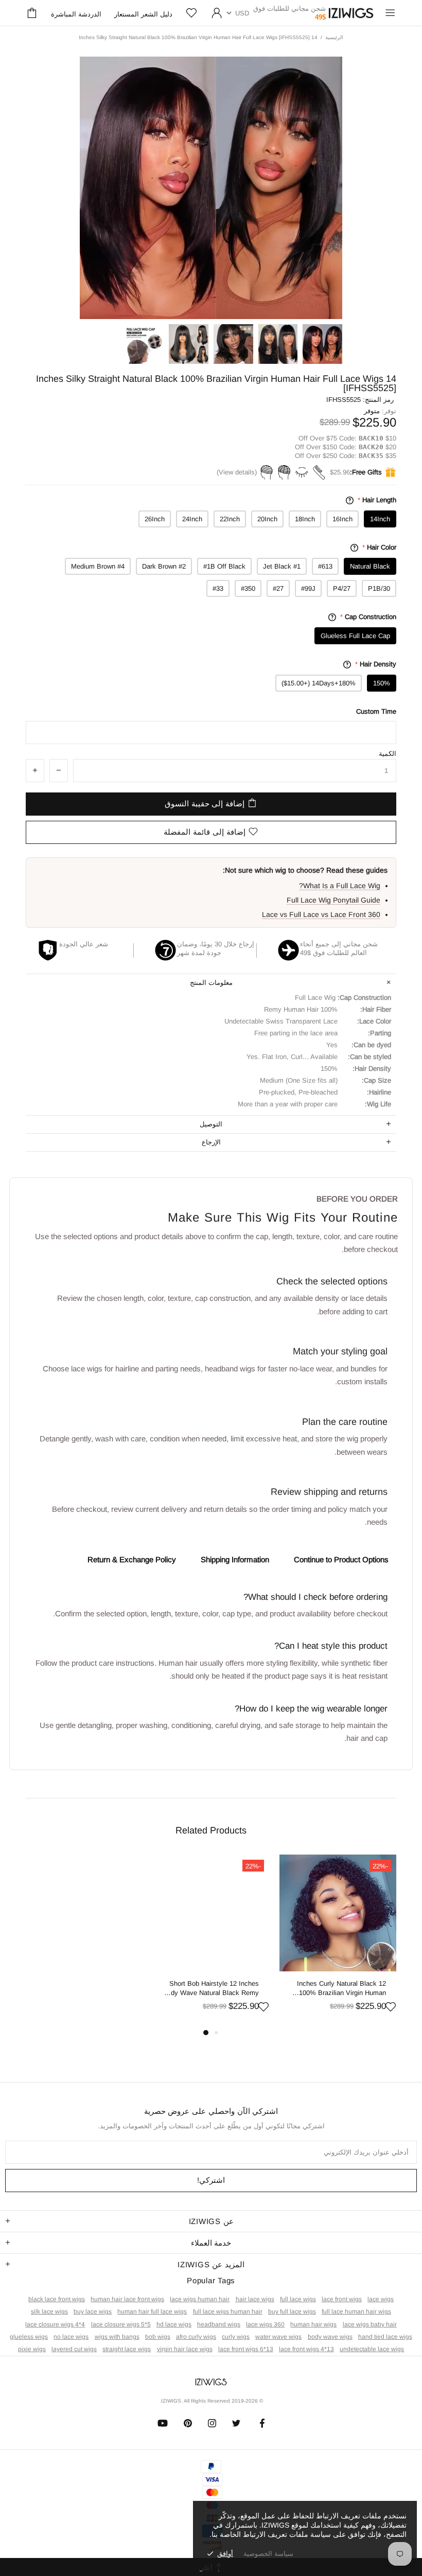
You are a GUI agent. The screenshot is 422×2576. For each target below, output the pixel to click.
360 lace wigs (265, 2324)
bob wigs (158, 2337)
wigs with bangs (117, 2337)
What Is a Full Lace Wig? (340, 886)
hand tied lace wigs (385, 2337)
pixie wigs (32, 2349)
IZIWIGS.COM (351, 13)
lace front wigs (342, 2299)
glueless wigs (29, 2337)
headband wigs (219, 2324)
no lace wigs (71, 2337)
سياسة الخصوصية (268, 2554)
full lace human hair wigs (356, 2312)
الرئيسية (334, 37)
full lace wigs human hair (228, 2312)
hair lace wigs (255, 2299)
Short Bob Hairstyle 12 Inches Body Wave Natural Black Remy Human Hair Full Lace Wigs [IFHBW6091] (211, 1989)
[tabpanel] (338, 1940)
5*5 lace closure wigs (121, 2324)
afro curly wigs (196, 2337)
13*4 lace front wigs (306, 2349)
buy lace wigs (93, 2312)
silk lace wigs (49, 2312)
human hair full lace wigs (152, 2312)
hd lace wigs (174, 2324)
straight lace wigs (127, 2349)
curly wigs (236, 2337)
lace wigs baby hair (370, 2324)
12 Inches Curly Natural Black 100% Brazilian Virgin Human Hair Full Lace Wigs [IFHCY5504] (341, 1989)
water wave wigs (278, 2337)
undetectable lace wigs (372, 2349)
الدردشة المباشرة (76, 14)
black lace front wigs (57, 2299)
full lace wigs (298, 2299)
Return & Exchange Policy (132, 1559)
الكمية (388, 754)
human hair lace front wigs (127, 2299)
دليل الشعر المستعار (143, 14)
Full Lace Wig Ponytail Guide (333, 900)
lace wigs (381, 2299)
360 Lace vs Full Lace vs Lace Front (321, 914)
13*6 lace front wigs (246, 2349)
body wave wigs (330, 2337)
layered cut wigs (74, 2349)
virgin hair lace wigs (185, 2349)
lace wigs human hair (200, 2299)
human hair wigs (313, 2324)
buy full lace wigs (292, 2312)
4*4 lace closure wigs (55, 2324)
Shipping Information (235, 1559)
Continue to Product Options (341, 1559)
